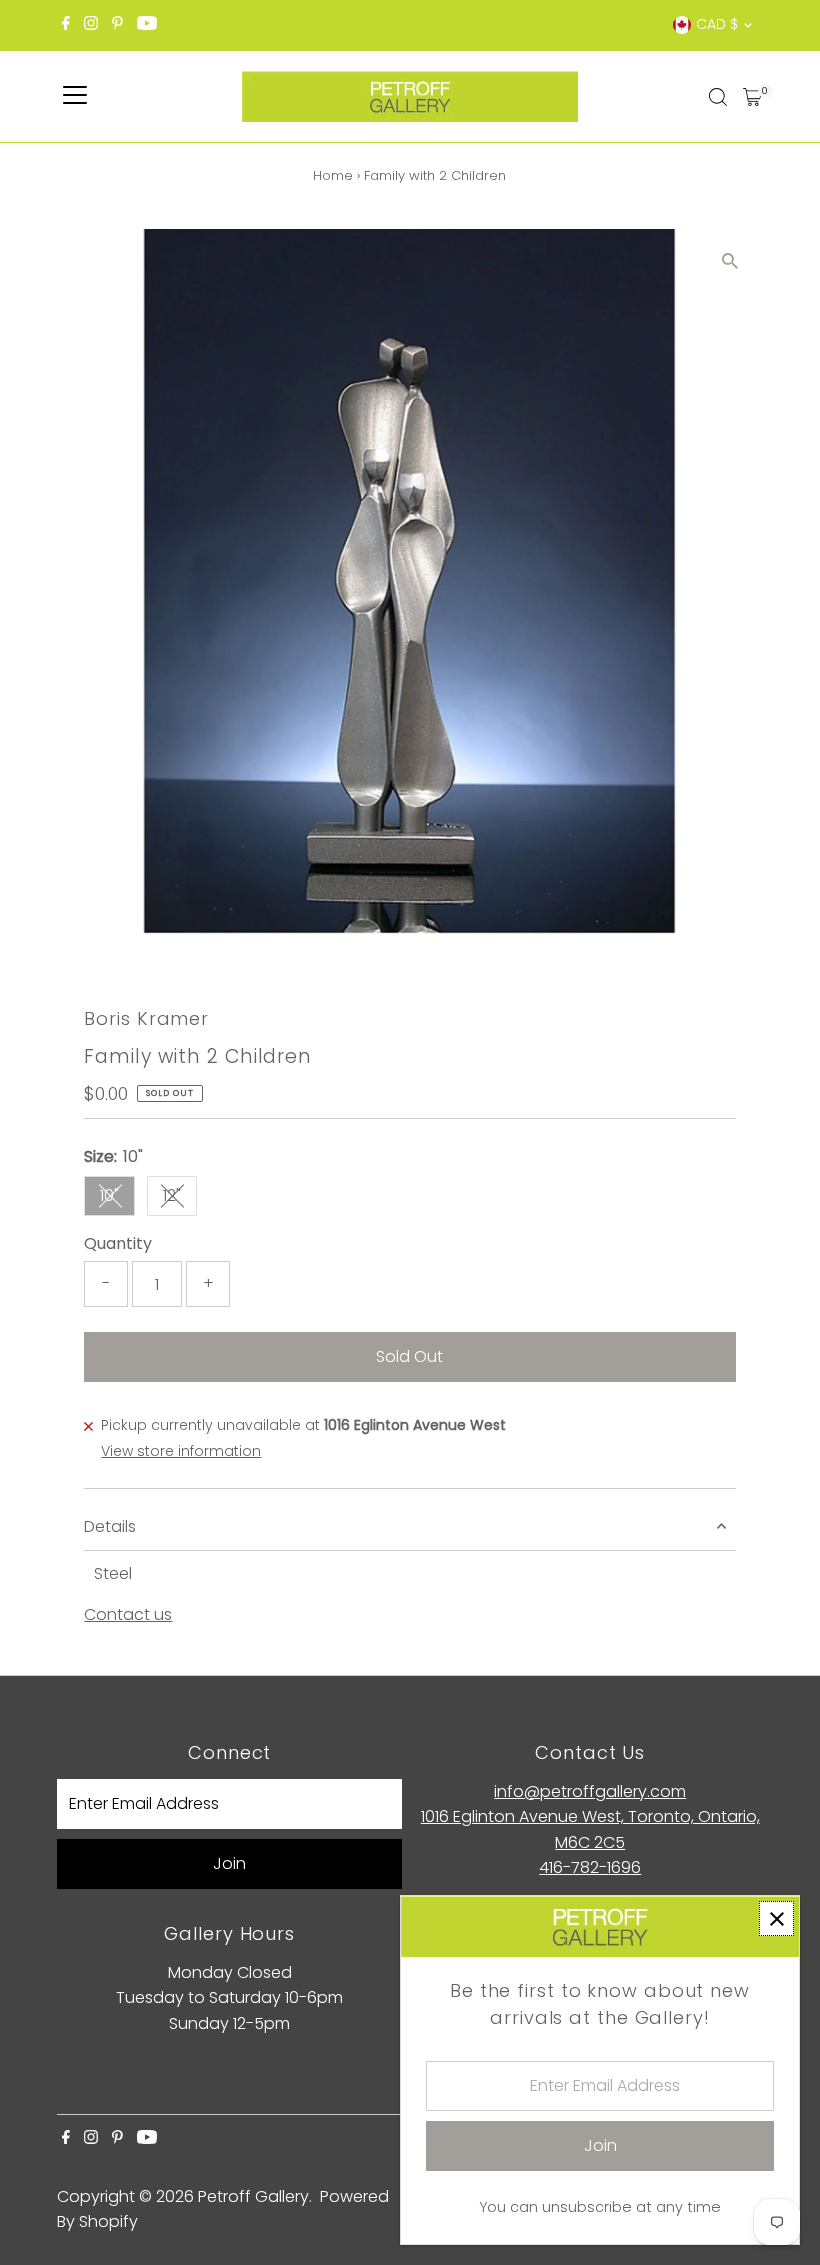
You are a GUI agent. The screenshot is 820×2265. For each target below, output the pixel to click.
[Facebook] (66, 25)
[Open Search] (718, 97)
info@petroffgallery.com (590, 1791)
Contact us (128, 1615)
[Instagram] (91, 25)
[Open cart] (752, 97)
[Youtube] (147, 25)
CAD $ (717, 24)
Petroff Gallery (253, 2196)
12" (180, 1199)
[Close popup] (776, 1918)
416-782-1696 (590, 1867)
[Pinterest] (117, 25)
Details (110, 1526)
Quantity (118, 1243)
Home (333, 175)
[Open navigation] (75, 97)
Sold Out (409, 1356)
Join (229, 1863)
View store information (181, 1451)
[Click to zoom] (730, 261)
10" (117, 1199)
